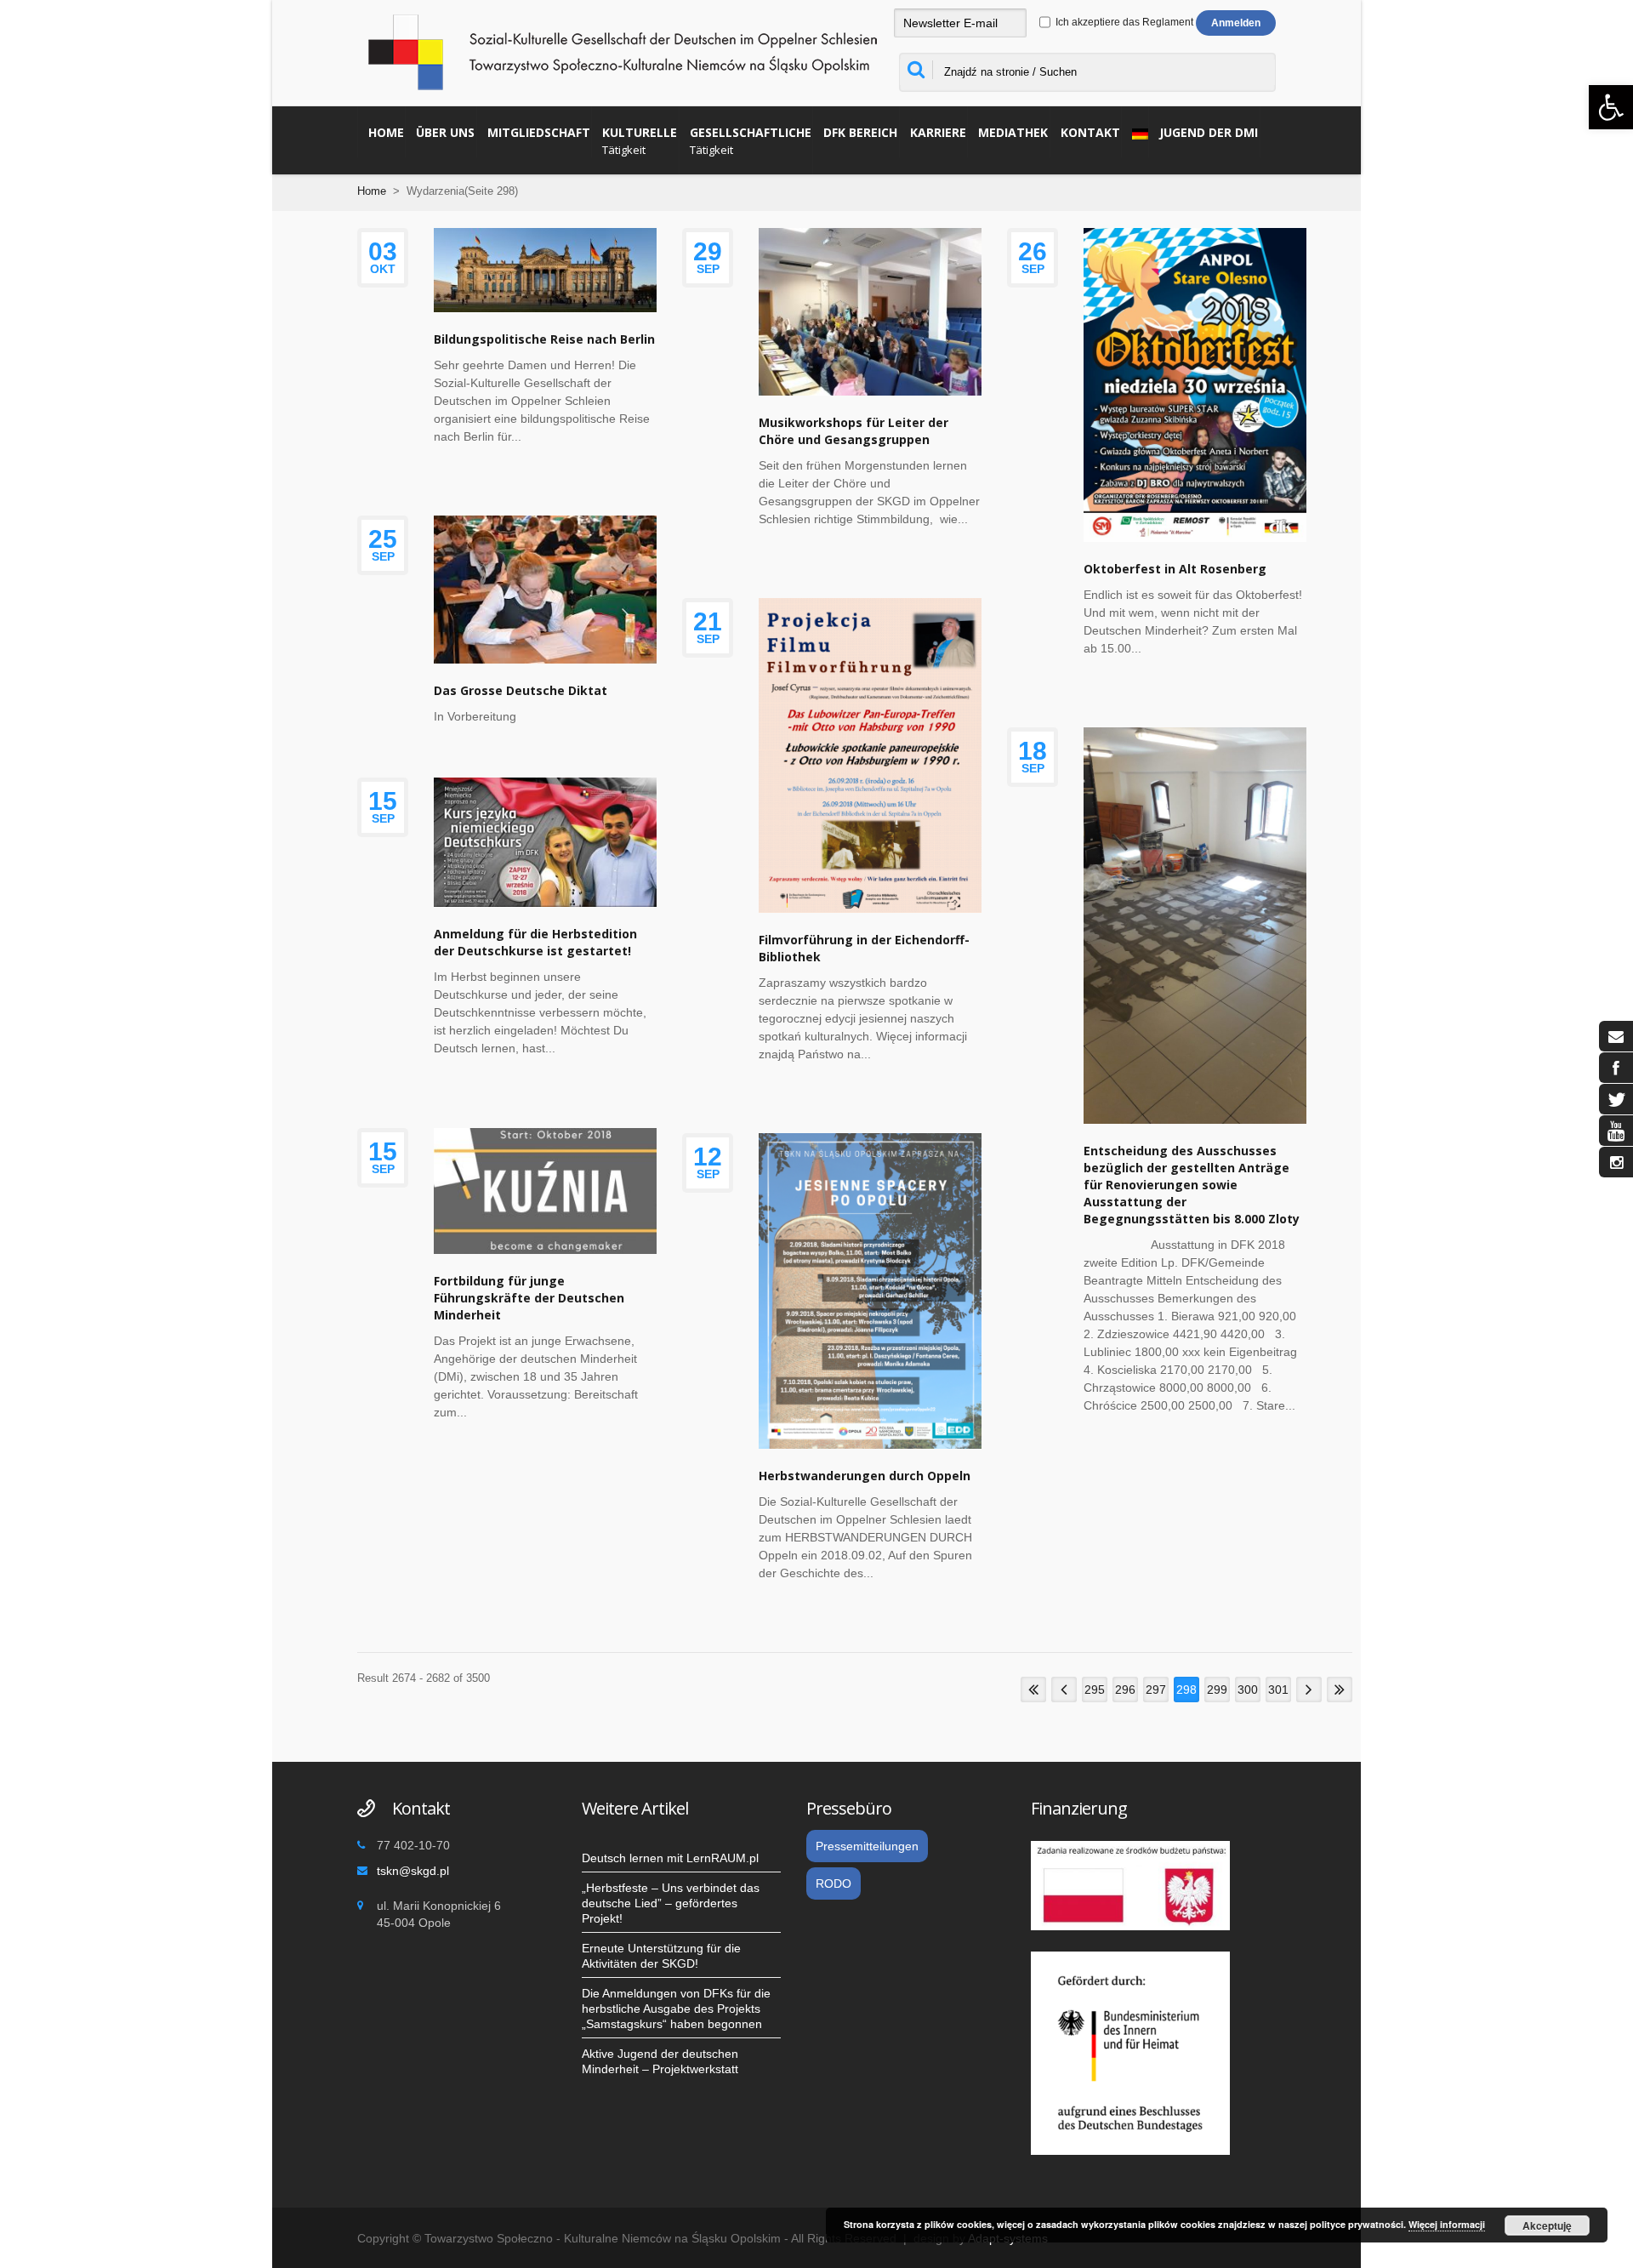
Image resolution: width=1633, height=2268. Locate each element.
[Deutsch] (1135, 132)
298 (1186, 1690)
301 (1278, 1690)
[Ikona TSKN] (1616, 1036)
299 (1217, 1690)
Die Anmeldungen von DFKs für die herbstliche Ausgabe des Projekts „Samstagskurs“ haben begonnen (676, 2009)
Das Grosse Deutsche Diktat (521, 690)
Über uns (445, 132)
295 (1095, 1690)
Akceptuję (1547, 2225)
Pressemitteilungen (867, 1846)
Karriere (938, 132)
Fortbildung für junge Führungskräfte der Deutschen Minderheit (529, 1298)
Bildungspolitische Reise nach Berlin (544, 339)
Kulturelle (640, 141)
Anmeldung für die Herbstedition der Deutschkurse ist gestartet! (535, 942)
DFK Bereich (860, 132)
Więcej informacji (1447, 2224)
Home (386, 132)
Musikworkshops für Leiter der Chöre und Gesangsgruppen (853, 431)
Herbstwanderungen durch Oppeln (865, 1476)
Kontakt (1090, 132)
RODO (834, 1883)
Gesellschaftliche (751, 141)
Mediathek (1013, 132)
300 (1248, 1690)
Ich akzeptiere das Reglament (1123, 22)
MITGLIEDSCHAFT (539, 132)
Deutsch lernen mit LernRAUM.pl (670, 1858)
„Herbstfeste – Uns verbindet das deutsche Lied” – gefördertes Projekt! (671, 1903)
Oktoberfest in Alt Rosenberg (1175, 569)
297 (1156, 1690)
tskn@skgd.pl (413, 1871)
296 (1125, 1690)
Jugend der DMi (1209, 132)
